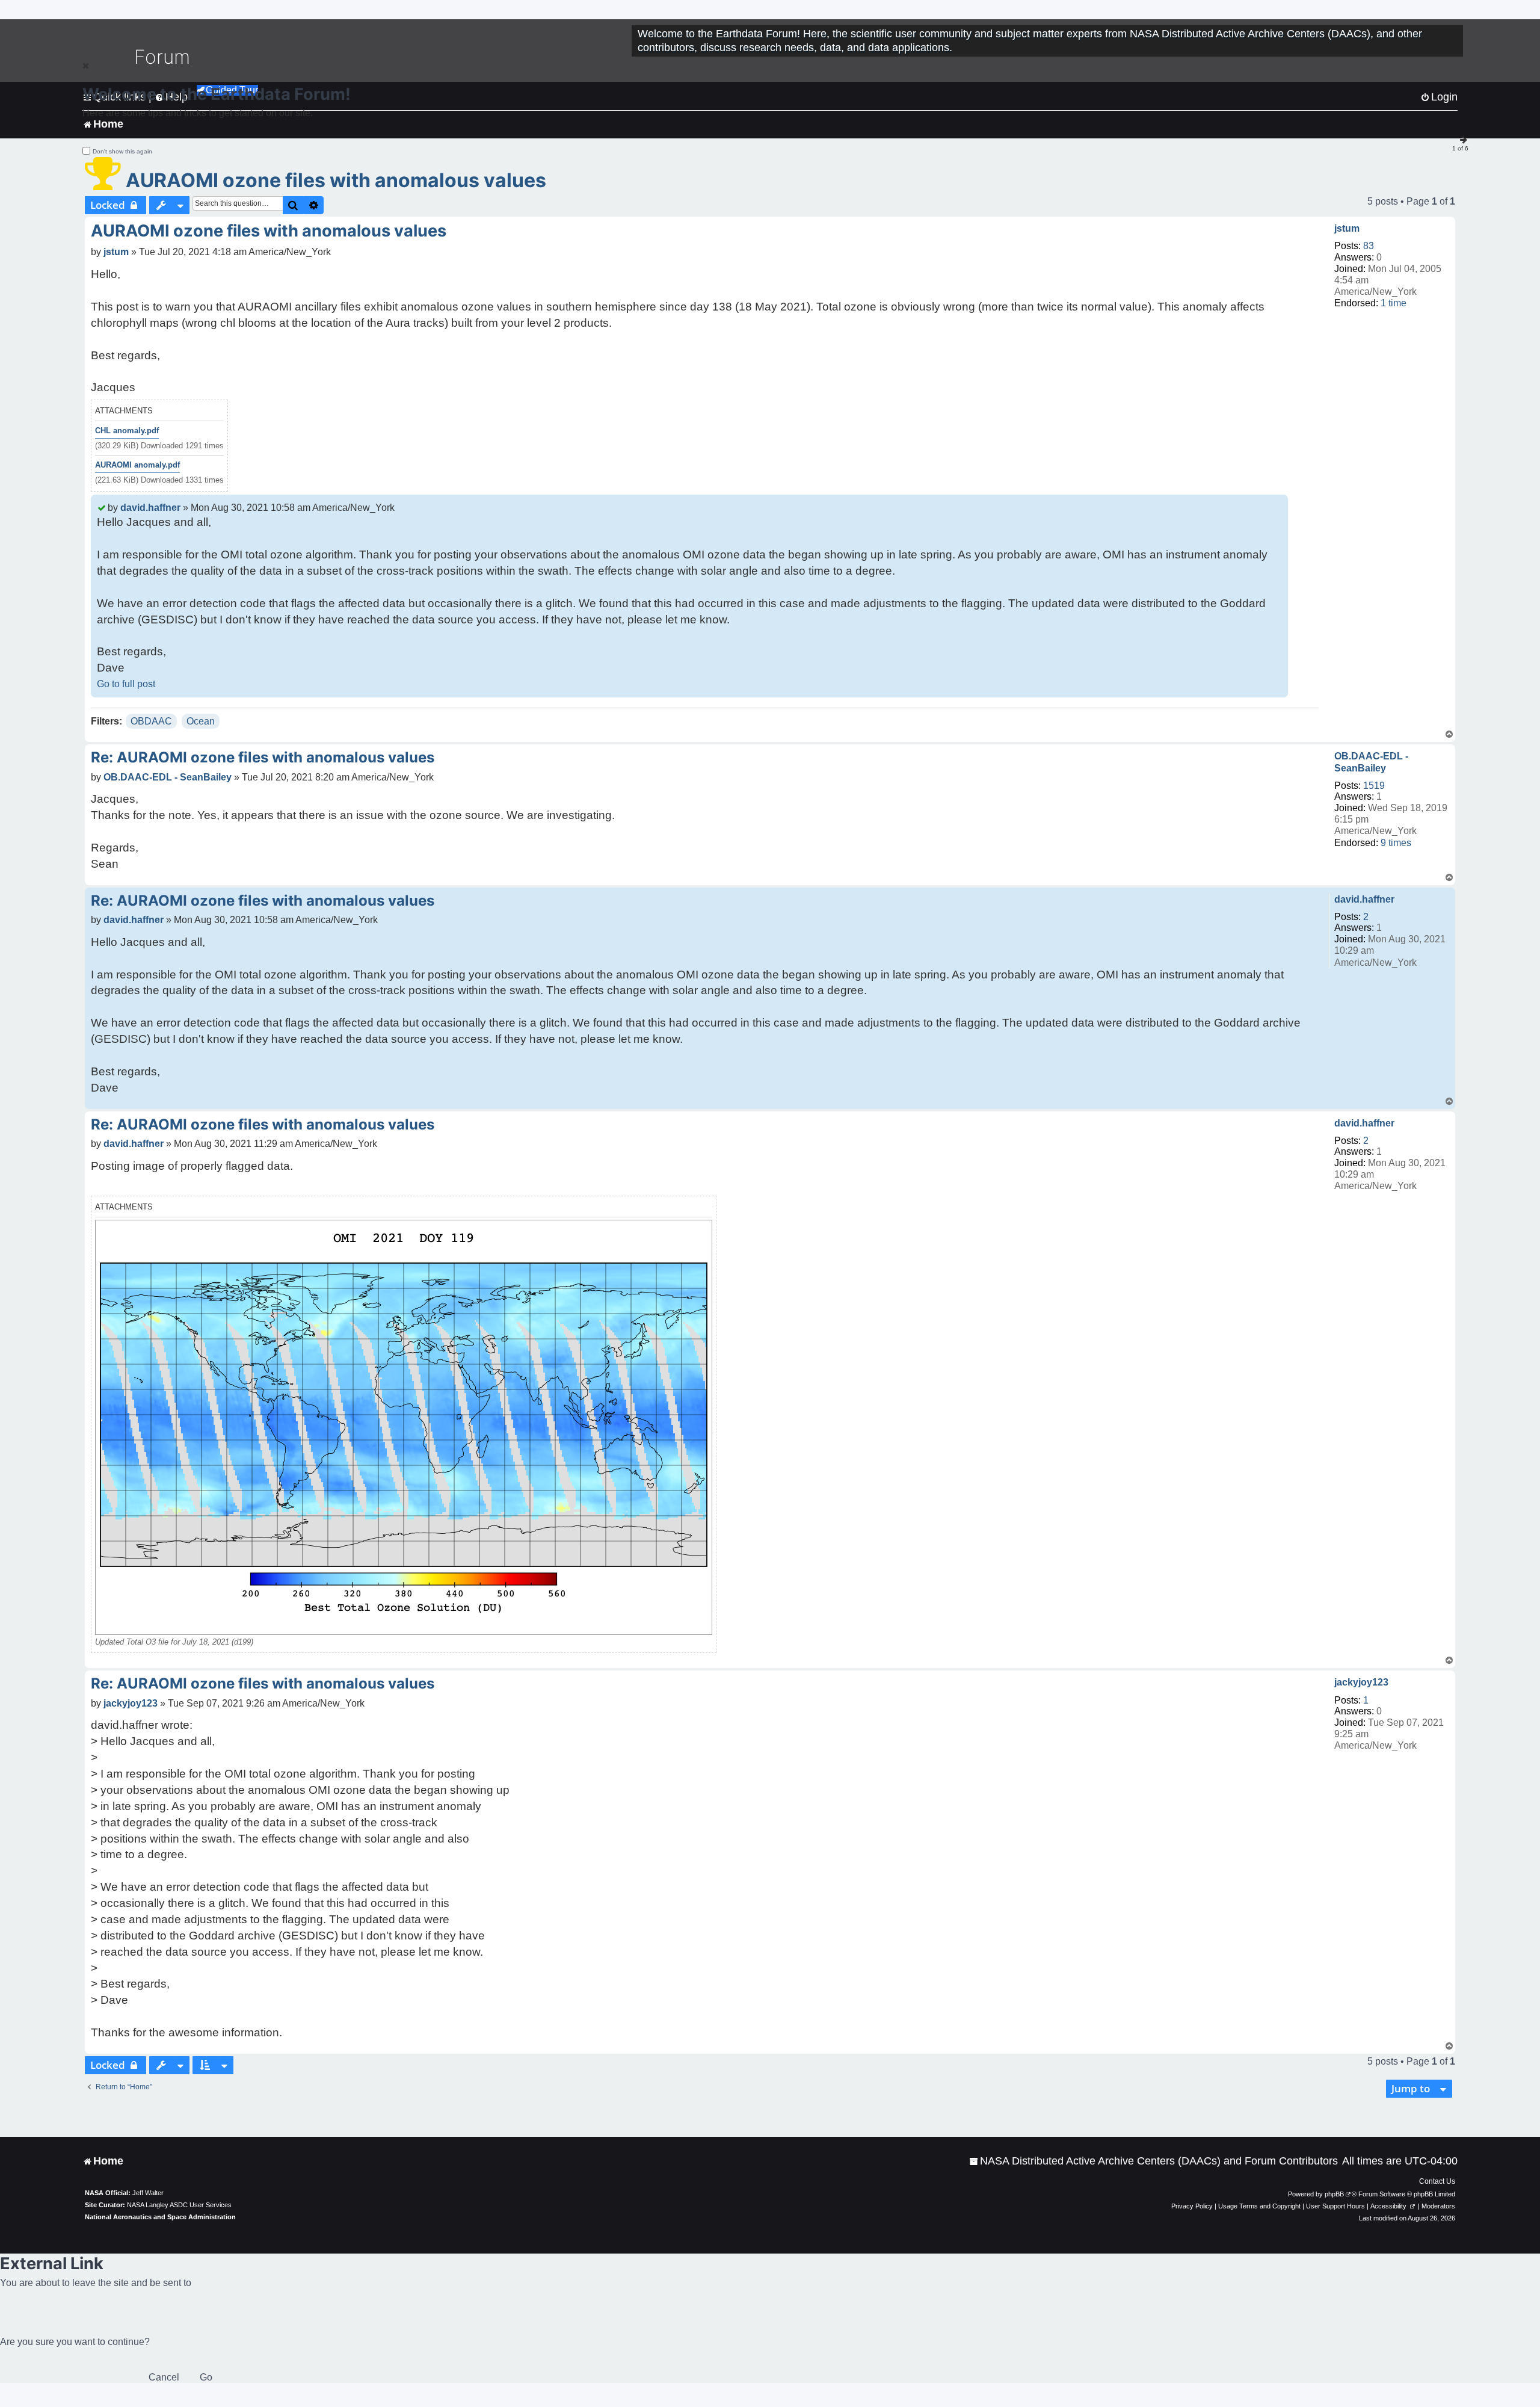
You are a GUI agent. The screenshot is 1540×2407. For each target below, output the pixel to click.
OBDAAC (151, 721)
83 (1369, 246)
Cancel (164, 2377)
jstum (1347, 228)
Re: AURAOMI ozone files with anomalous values (263, 757)
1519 (1374, 786)
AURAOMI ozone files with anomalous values (336, 180)
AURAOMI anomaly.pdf (137, 465)
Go (206, 2377)
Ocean (201, 721)
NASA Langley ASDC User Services (179, 2205)
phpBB (1334, 2194)
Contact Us (1437, 2181)
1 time (1394, 303)
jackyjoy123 (1361, 1682)
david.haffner (150, 508)
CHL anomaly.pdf (127, 431)
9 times (1396, 843)
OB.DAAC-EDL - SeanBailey (1371, 762)
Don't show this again (122, 151)
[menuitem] (1153, 2161)
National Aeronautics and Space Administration (160, 2217)
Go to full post (126, 684)
